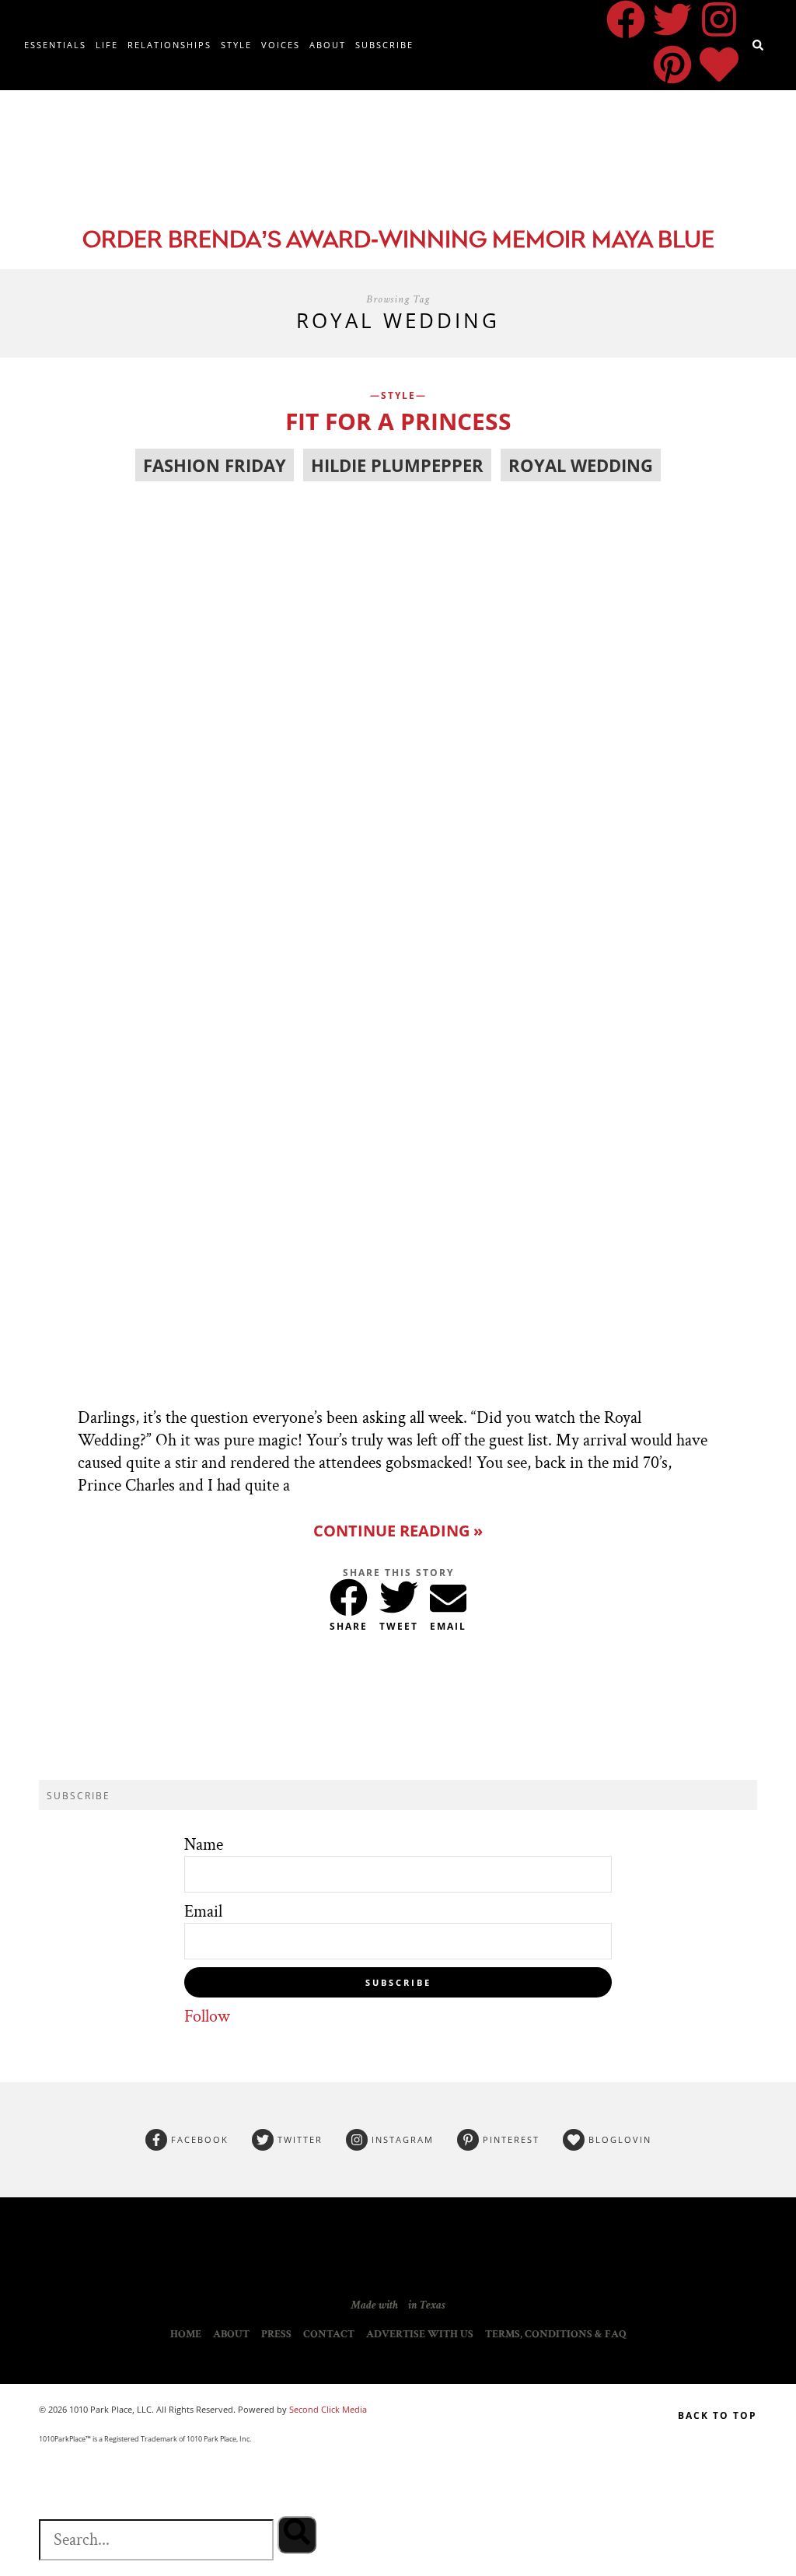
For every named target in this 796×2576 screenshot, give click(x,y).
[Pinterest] (672, 65)
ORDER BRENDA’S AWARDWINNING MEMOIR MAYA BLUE (398, 241)
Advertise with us (420, 2334)
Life (107, 45)
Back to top (717, 2415)
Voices (281, 45)
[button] (349, 1594)
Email (203, 1912)
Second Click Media (327, 2409)
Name (204, 1845)
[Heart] (719, 65)
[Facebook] (626, 19)
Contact (329, 2334)
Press (276, 2334)
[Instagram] (719, 19)
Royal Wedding (581, 465)
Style (236, 45)
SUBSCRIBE (398, 1982)
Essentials (55, 45)
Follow (207, 2017)
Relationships (169, 45)
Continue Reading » (398, 1531)
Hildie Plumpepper (397, 465)
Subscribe (384, 45)
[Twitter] (672, 19)
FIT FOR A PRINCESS (398, 421)
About (328, 45)
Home (186, 2334)
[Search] (297, 2535)
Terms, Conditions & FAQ (556, 2334)
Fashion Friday (215, 465)
